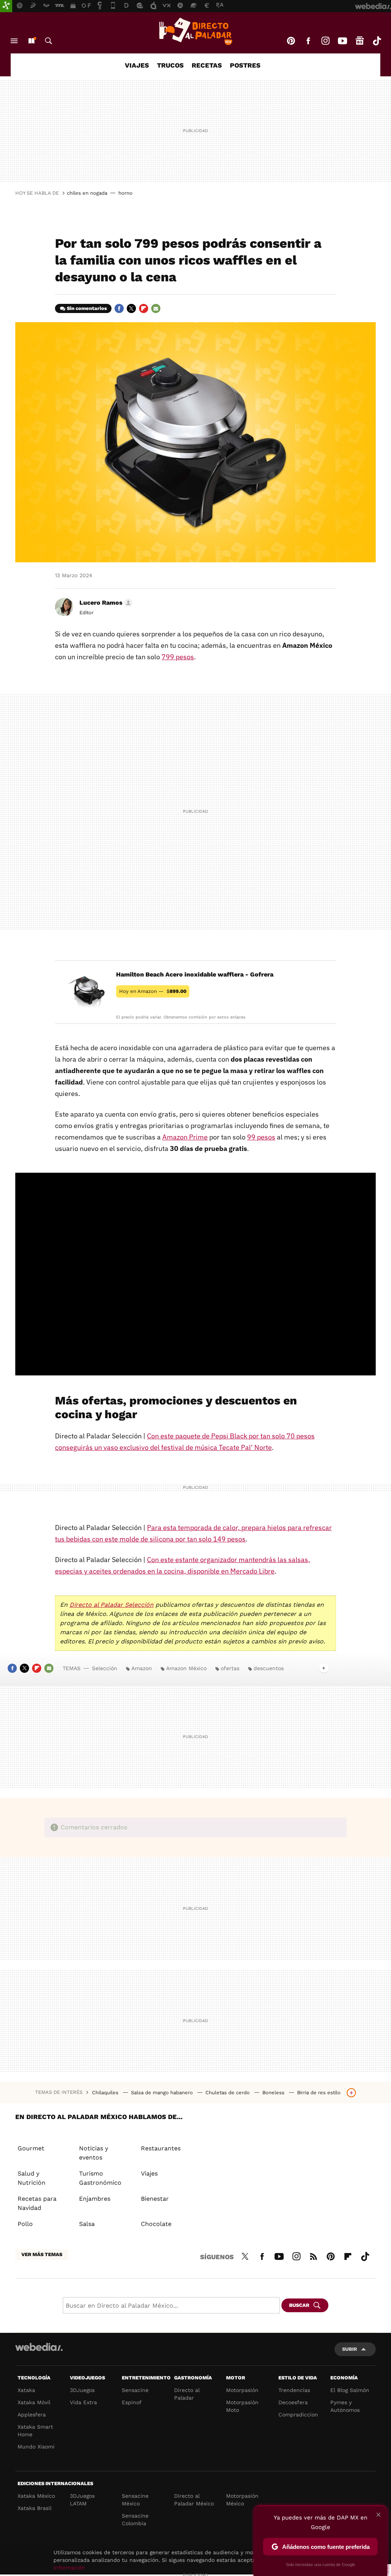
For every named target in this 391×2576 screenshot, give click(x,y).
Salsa (87, 2224)
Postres (245, 65)
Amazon (142, 1668)
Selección (105, 1668)
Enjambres (95, 2199)
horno (125, 193)
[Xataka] (6, 6)
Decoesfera (293, 2402)
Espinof (132, 2402)
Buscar (48, 41)
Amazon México (186, 1668)
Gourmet (31, 2148)
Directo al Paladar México (194, 2500)
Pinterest (291, 41)
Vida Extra (83, 2402)
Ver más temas (42, 2254)
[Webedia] (39, 2347)
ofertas (230, 1668)
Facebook (308, 41)
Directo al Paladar (187, 2394)
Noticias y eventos (94, 2153)
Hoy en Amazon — (153, 991)
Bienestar (155, 2199)
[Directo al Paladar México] (195, 31)
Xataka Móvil (34, 2402)
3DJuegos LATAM (82, 2500)
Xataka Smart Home (35, 2431)
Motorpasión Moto (242, 2406)
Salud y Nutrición (32, 2178)
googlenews (360, 41)
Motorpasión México (242, 2500)
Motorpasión (242, 2390)
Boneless (274, 2093)
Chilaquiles (106, 2093)
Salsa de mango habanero (163, 2093)
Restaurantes (161, 2148)
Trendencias (294, 2390)
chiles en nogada (87, 193)
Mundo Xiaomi (36, 2447)
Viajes (137, 65)
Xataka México (36, 2496)
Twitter (131, 308)
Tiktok (377, 41)
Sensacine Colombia (135, 2520)
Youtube (343, 41)
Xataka (26, 2390)
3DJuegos (82, 2390)
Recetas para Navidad (37, 2203)
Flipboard (144, 308)
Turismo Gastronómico (100, 2178)
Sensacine (135, 2390)
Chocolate (156, 2224)
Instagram (325, 41)
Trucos (170, 65)
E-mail (156, 308)
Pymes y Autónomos (345, 2406)
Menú (14, 41)
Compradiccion (298, 2415)
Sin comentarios (87, 308)
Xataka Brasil (35, 2508)
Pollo (25, 2224)
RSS (313, 2255)
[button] (105, 603)
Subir (350, 2349)
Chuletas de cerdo (228, 2093)
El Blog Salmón (350, 2390)
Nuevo (31, 41)
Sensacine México (135, 2500)
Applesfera (32, 2415)
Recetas (207, 65)
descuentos (269, 1668)
